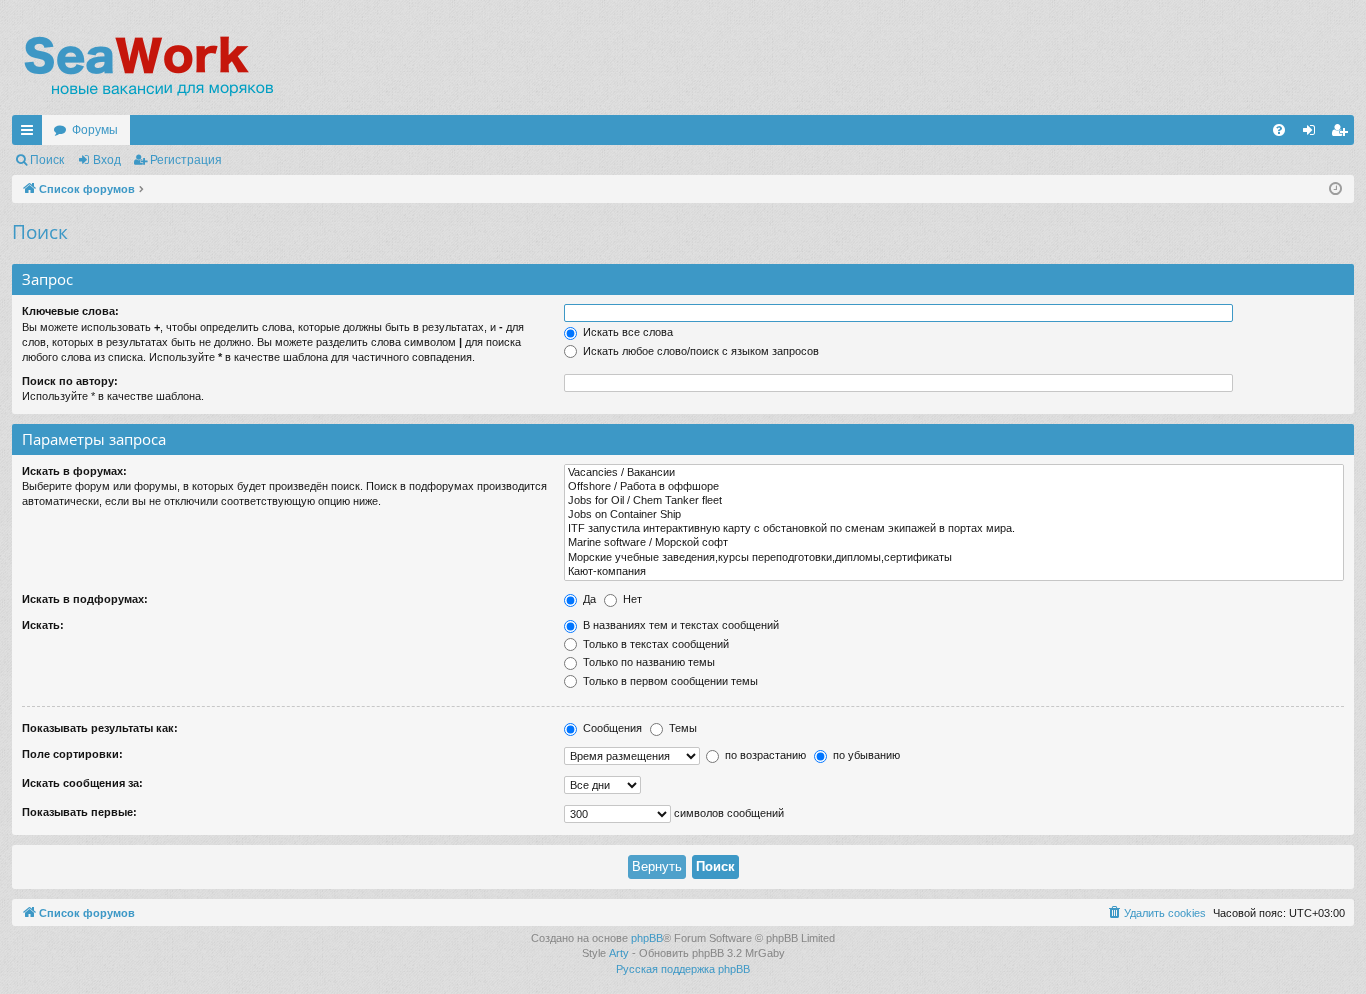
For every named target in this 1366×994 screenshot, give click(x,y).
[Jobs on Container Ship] (954, 515)
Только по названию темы (647, 662)
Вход (107, 160)
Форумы (95, 130)
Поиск (47, 160)
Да (588, 599)
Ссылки (31, 134)
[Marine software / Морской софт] (954, 543)
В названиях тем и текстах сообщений (679, 625)
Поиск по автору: (70, 381)
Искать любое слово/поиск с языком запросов (699, 351)
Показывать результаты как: (100, 728)
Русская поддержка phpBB (683, 969)
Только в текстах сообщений (654, 644)
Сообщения (611, 728)
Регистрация (186, 160)
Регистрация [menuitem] (1343, 134)
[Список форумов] (147, 65)
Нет (631, 599)
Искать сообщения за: (82, 783)
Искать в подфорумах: (85, 599)
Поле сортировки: (72, 754)
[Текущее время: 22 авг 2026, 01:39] (1335, 189)
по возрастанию (764, 755)
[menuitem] (1279, 130)
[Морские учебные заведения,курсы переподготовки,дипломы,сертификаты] (954, 558)
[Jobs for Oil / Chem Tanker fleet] (954, 501)
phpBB (647, 938)
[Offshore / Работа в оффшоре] (954, 487)
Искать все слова (626, 332)
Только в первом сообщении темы (669, 681)
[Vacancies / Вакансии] (954, 473)
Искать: (43, 625)
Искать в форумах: (74, 471)
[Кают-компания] (954, 572)
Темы (681, 728)
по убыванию (865, 755)
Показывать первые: (79, 812)
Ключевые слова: (70, 311)
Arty (619, 953)
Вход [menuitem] (1313, 134)
